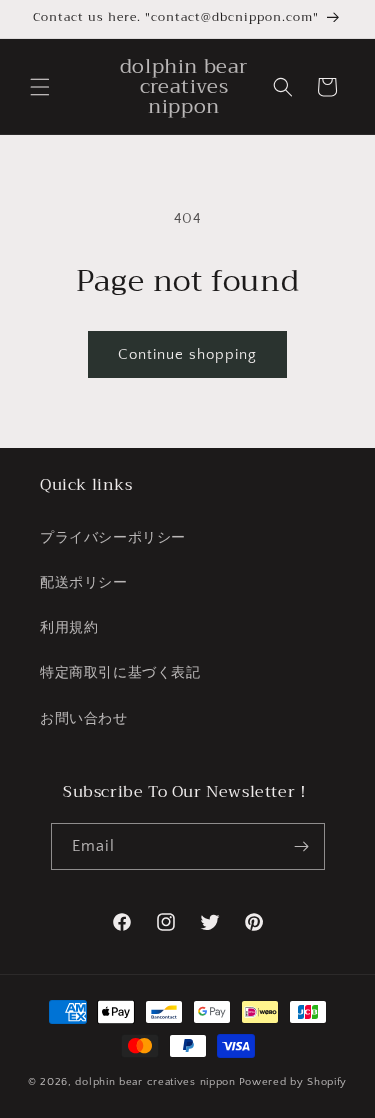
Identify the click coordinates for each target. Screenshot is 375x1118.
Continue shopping (187, 354)
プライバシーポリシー (113, 538)
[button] (40, 87)
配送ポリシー (84, 583)
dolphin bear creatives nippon (155, 1082)
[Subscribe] (302, 846)
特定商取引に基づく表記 (120, 673)
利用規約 (69, 628)
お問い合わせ (84, 719)
